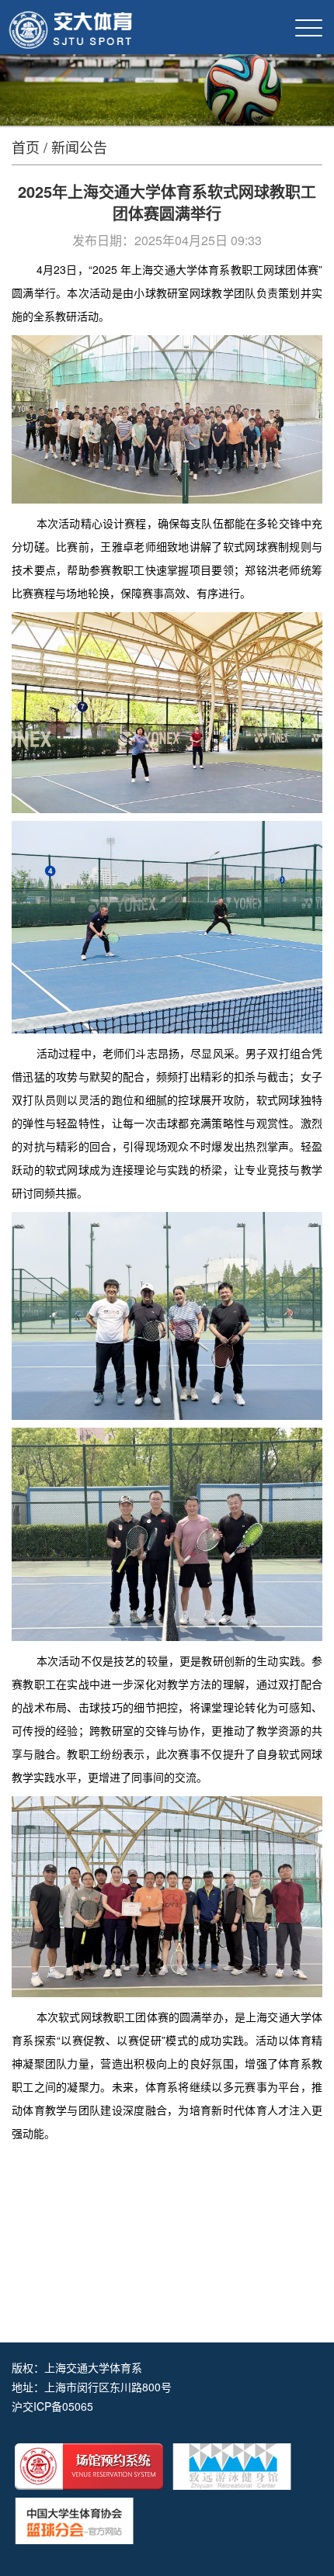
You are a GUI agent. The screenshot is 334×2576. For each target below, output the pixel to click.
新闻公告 (79, 147)
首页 (26, 147)
